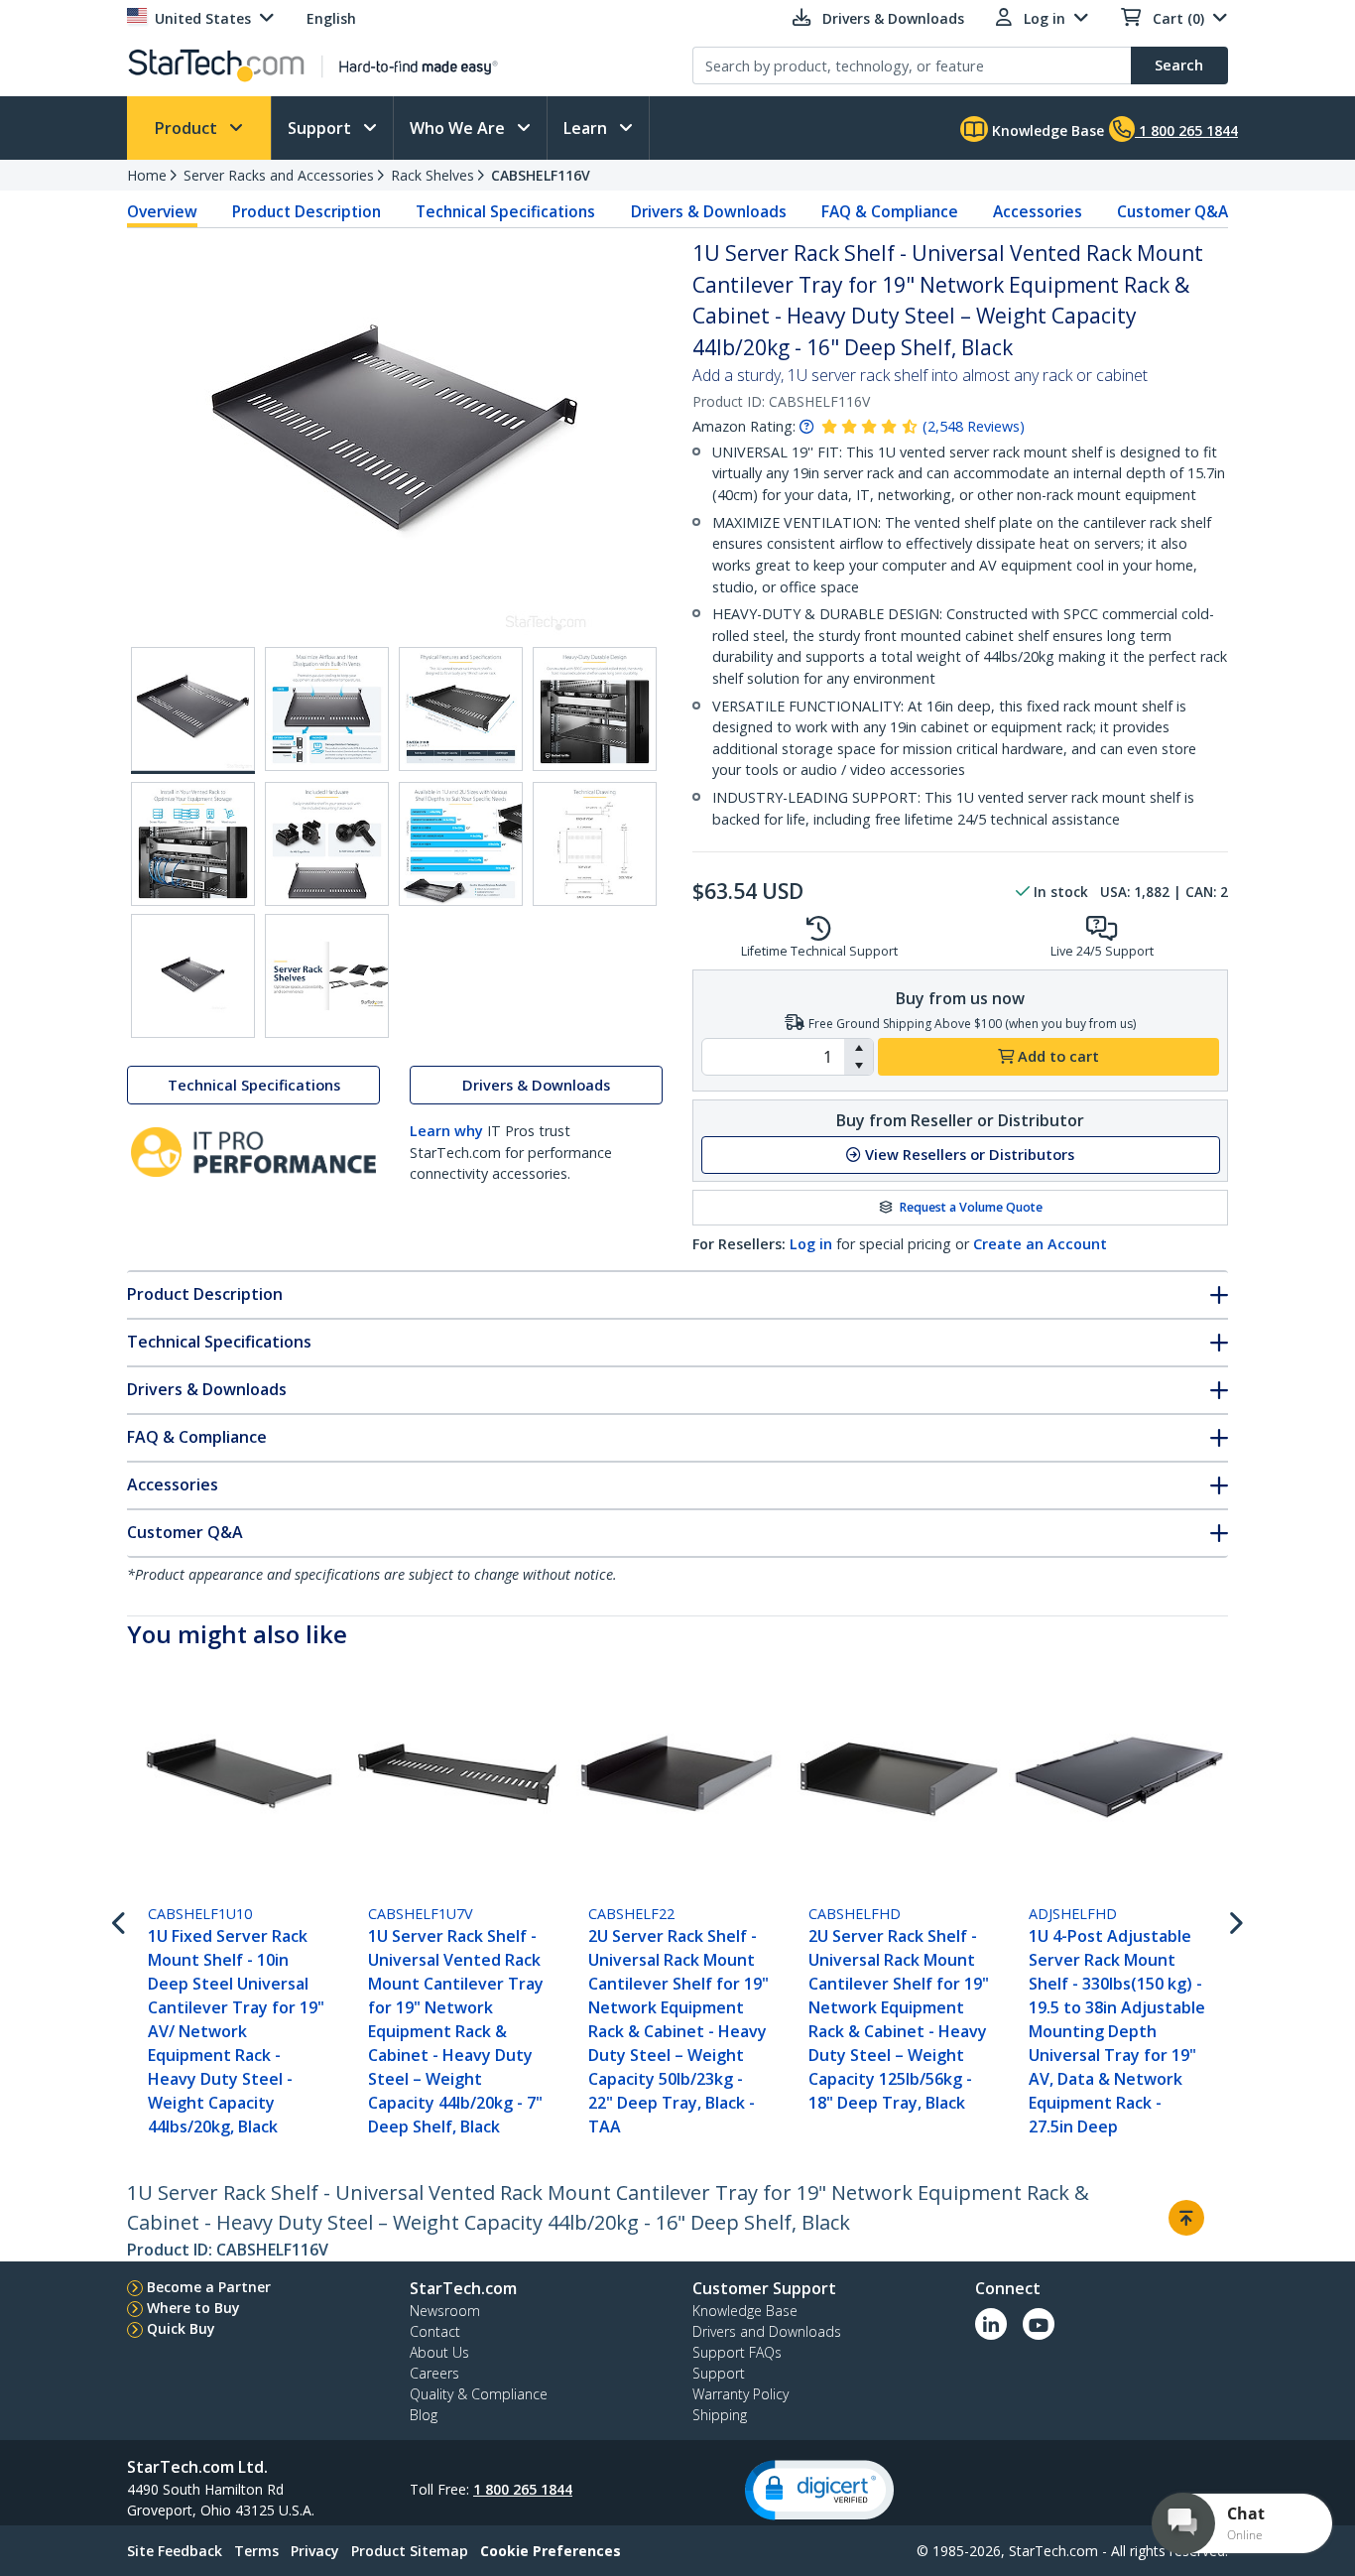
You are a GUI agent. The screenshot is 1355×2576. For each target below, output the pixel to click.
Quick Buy (181, 2328)
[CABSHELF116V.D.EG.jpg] (595, 709)
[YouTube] (1039, 2324)
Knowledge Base (1046, 130)
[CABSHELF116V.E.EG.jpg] (193, 844)
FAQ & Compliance (890, 211)
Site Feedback (175, 2551)
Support (321, 128)
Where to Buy (193, 2308)
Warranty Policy (740, 2394)
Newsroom (445, 2311)
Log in (811, 1244)
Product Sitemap (410, 2551)
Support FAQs (737, 2352)
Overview (162, 211)
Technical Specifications (505, 211)
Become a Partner (209, 2287)
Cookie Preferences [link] (551, 2551)
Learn (587, 128)
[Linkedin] (991, 2324)
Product (188, 128)
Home (147, 175)
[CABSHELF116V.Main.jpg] (193, 710)
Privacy (315, 2551)
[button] (859, 1048)
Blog (424, 2415)
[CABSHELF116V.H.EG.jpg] (595, 844)
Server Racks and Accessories (279, 175)
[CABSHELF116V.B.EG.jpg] (327, 709)
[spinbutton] (773, 1057)
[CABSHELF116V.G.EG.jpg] (461, 844)
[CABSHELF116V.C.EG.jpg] (461, 709)
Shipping (720, 2415)
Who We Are (459, 128)
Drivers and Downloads (767, 2331)
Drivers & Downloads (709, 211)
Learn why (446, 1131)
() (974, 426)
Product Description (307, 211)
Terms (256, 2551)
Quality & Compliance (479, 2394)
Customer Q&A (1172, 211)
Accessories (1038, 211)
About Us (439, 2352)
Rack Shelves (432, 175)
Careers (434, 2373)
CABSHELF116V (541, 175)
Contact (435, 2331)
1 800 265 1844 (523, 2489)
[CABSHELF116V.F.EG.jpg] (327, 844)
